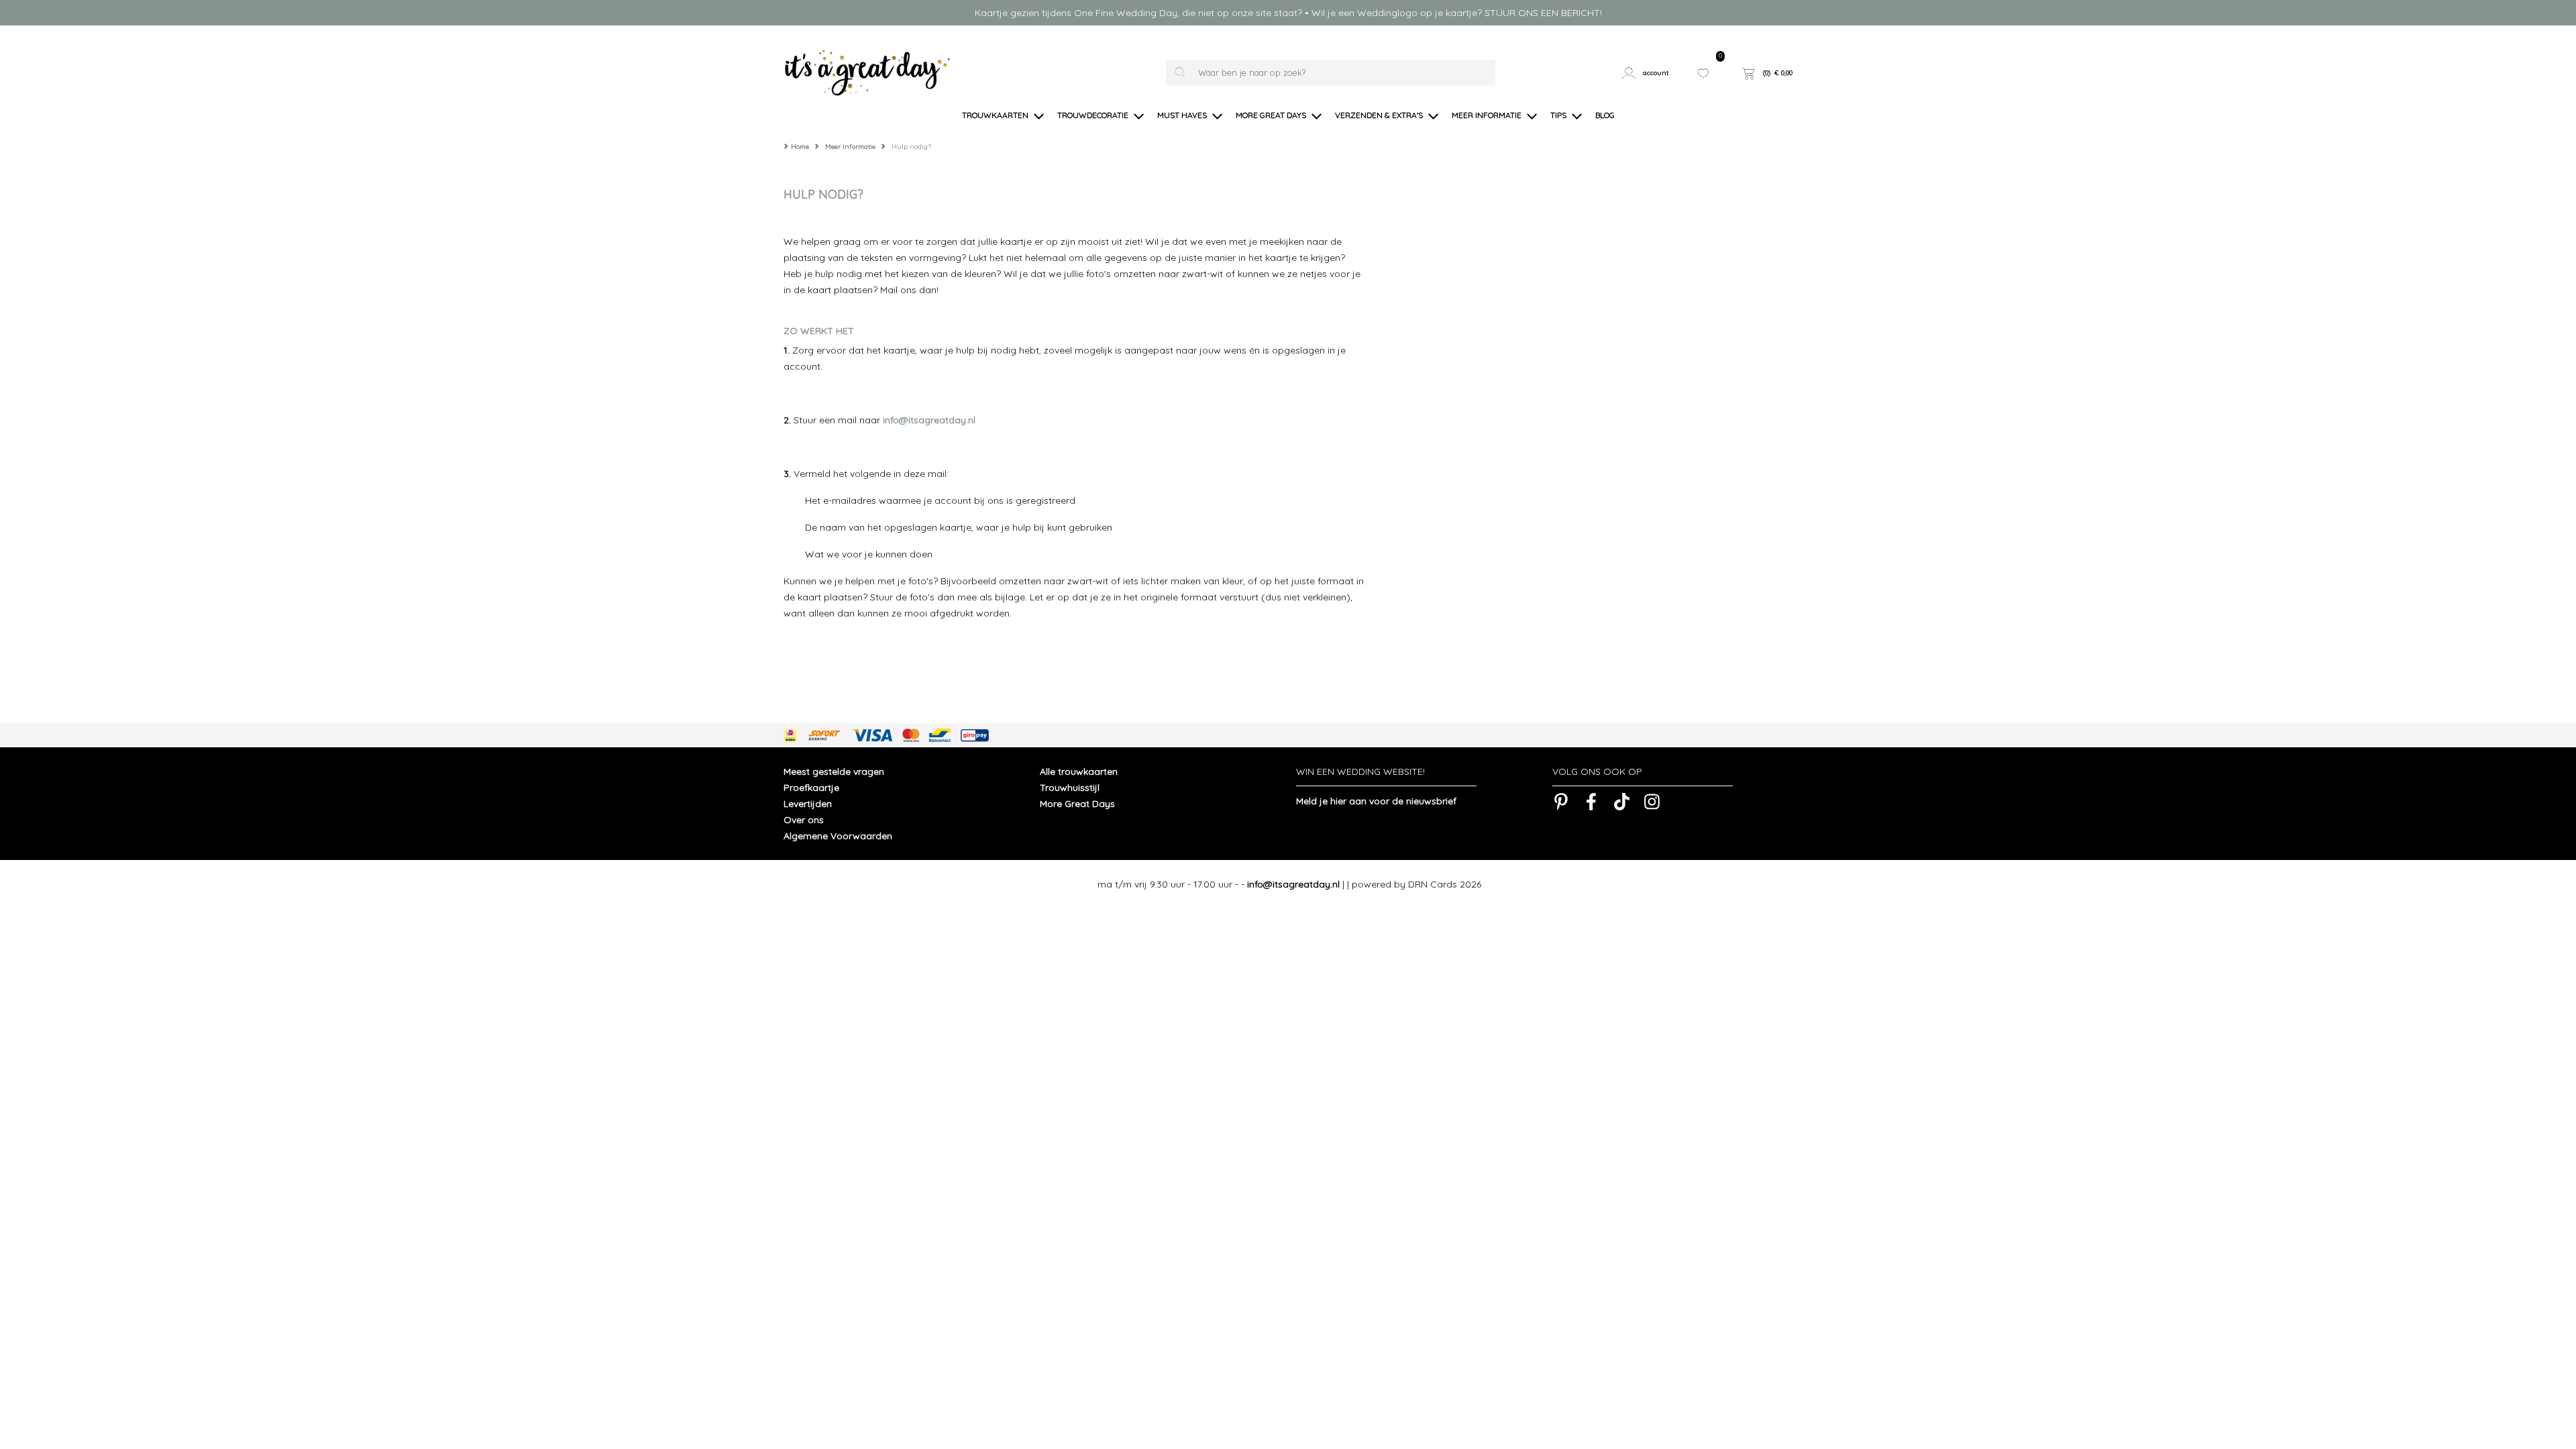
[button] (1651, 73)
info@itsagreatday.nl (929, 420)
